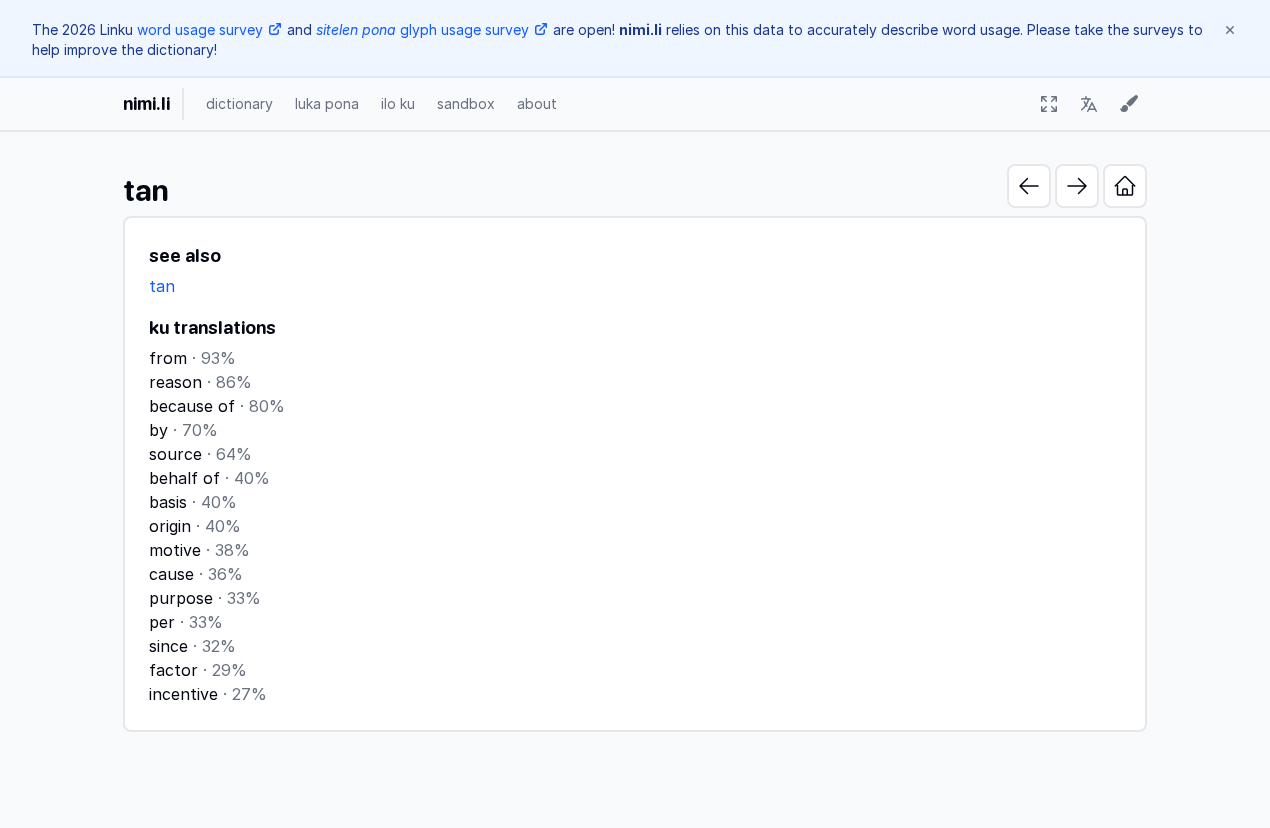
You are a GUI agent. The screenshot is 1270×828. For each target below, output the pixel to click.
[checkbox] (1049, 104)
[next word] (1077, 186)
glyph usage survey (422, 29)
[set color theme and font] (1129, 104)
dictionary (239, 103)
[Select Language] (1089, 104)
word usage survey (200, 29)
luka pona (327, 103)
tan (162, 286)
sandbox (466, 103)
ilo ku (398, 103)
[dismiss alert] (1230, 30)
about (537, 103)
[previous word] (1029, 186)
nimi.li (146, 103)
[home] (1125, 186)
